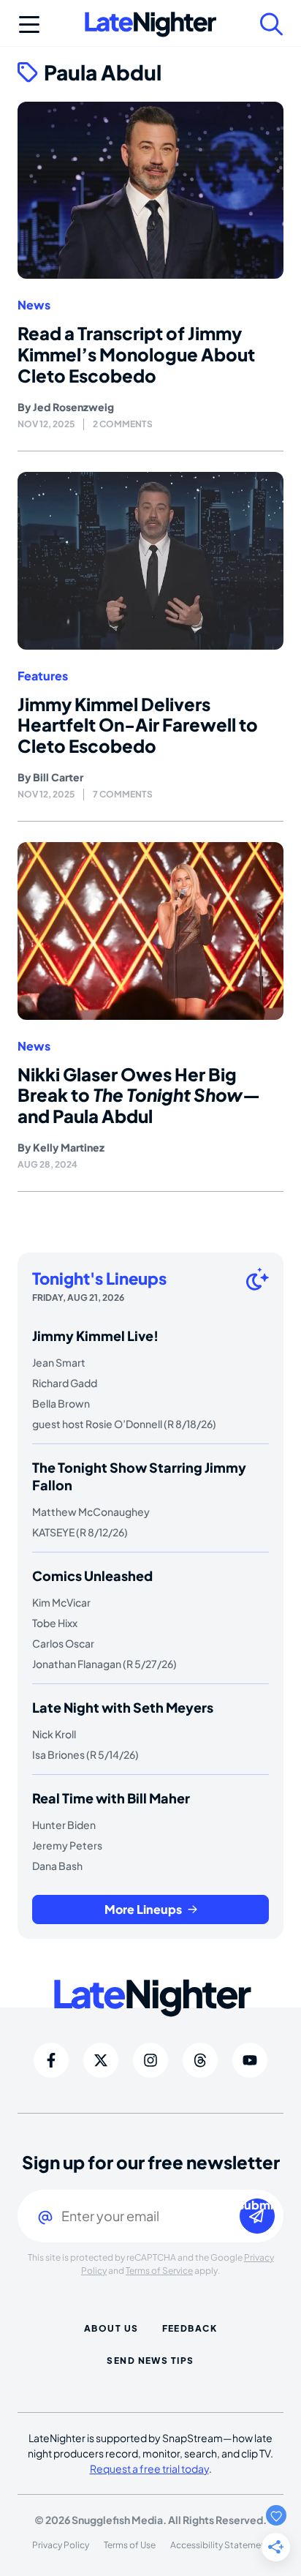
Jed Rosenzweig (73, 407)
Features (43, 676)
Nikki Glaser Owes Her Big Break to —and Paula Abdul (139, 1095)
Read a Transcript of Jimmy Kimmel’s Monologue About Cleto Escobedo (136, 354)
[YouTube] (250, 2060)
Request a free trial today (149, 2468)
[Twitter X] (101, 2060)
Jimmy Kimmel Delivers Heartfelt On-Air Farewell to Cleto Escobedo (138, 725)
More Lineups (143, 1909)
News (34, 305)
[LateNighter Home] (150, 25)
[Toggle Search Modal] (272, 24)
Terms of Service (159, 2271)
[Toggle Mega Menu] (29, 24)
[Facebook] (51, 2060)
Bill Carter (58, 777)
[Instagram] (150, 2060)
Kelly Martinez (69, 1147)
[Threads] (200, 2060)
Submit (257, 2205)
